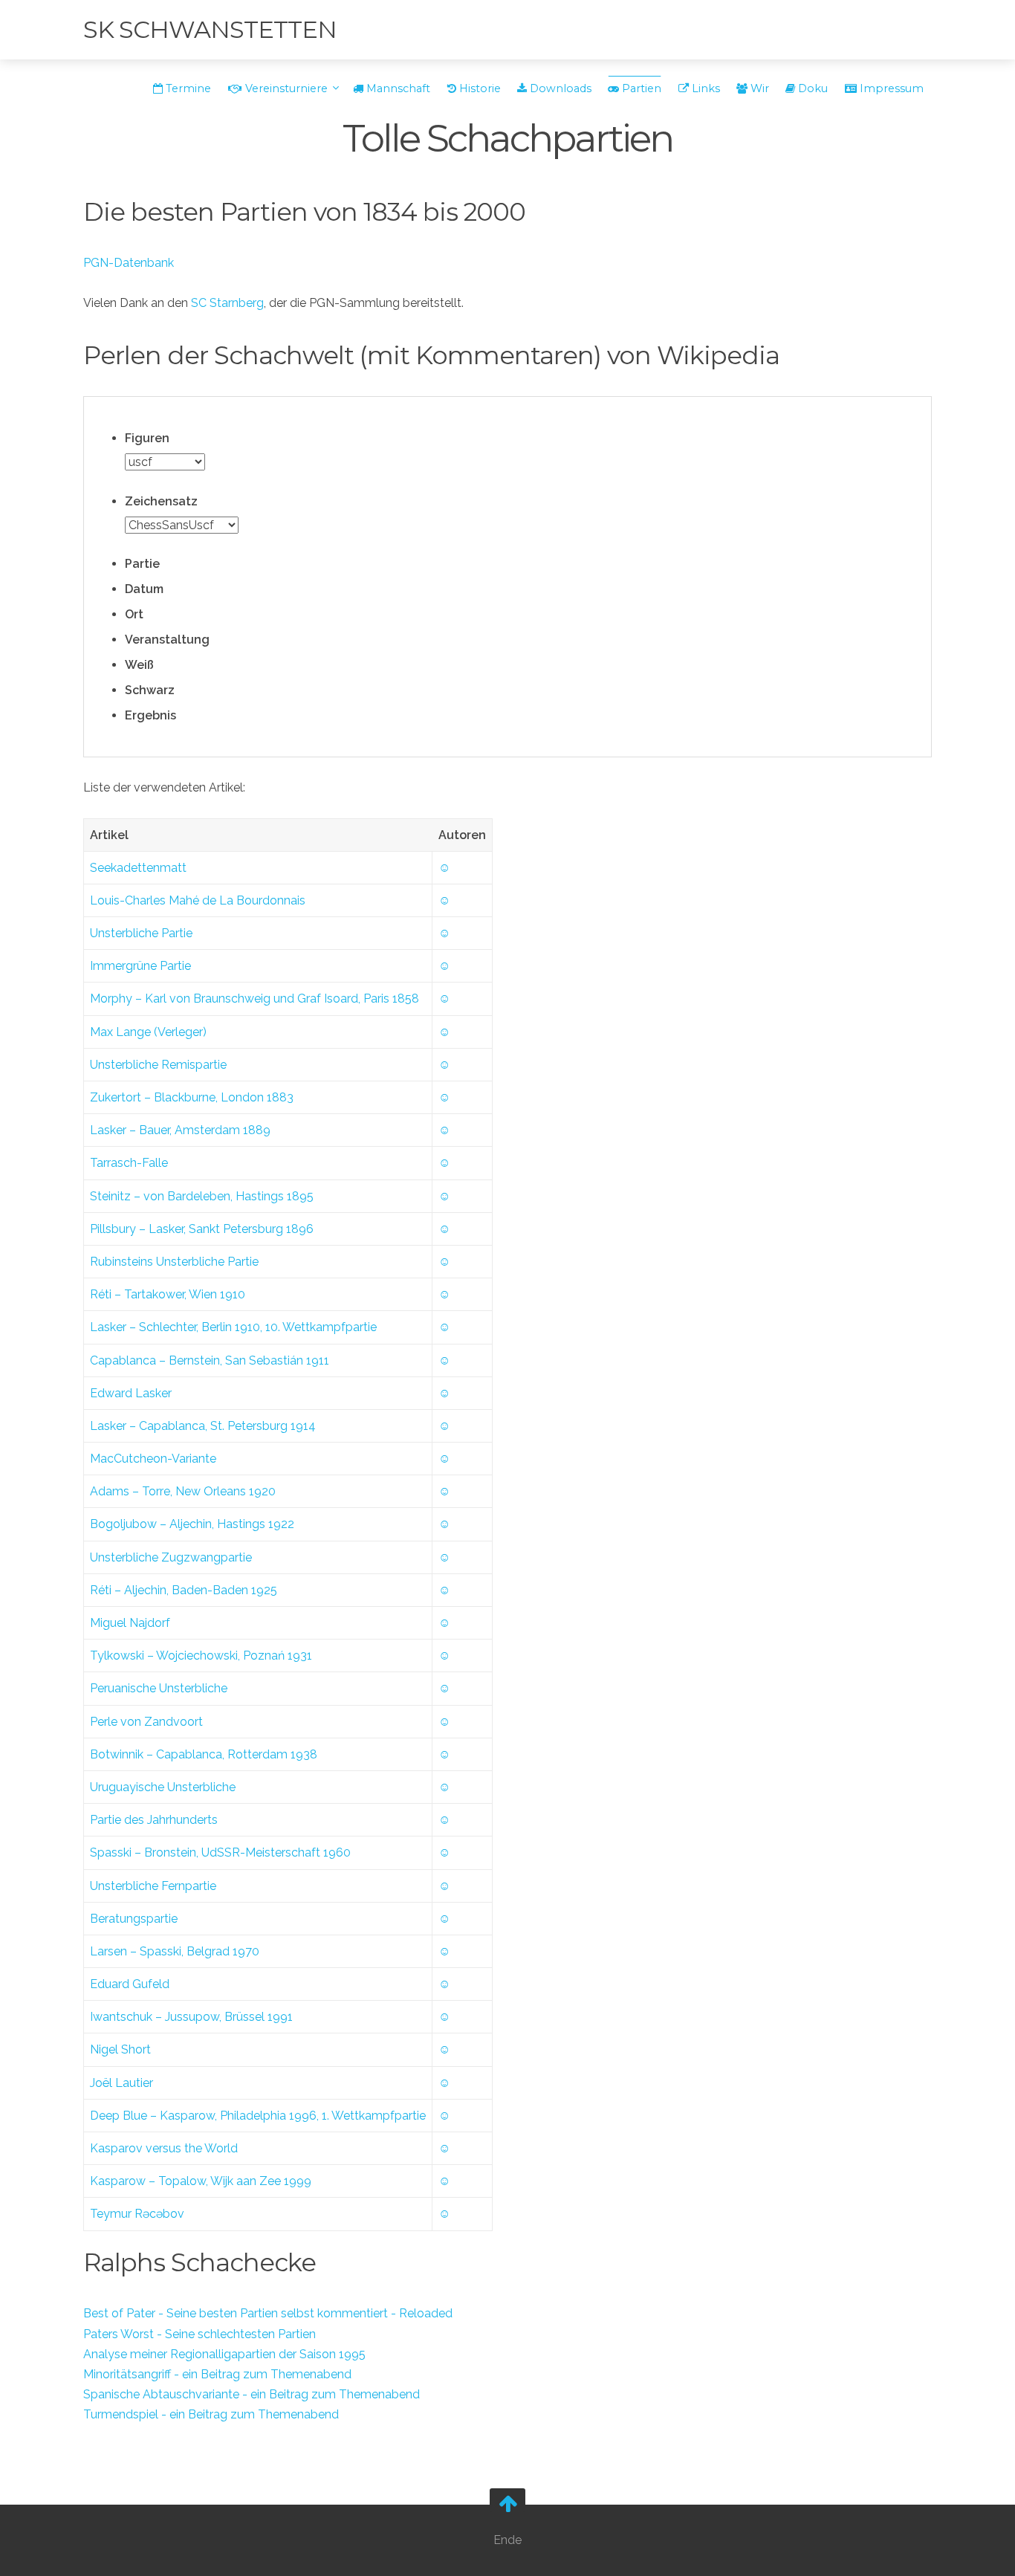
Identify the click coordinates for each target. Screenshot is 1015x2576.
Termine (187, 88)
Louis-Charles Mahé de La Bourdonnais (198, 900)
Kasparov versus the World (164, 2148)
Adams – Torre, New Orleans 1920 (183, 1491)
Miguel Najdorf (130, 1623)
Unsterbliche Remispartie (158, 1065)
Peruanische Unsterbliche (159, 1688)
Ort (134, 614)
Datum (144, 589)
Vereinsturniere (286, 88)
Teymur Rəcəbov (137, 2214)
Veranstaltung (167, 640)
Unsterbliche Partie (141, 933)
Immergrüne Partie (140, 966)
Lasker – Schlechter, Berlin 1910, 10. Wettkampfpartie (233, 1327)
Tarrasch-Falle (129, 1163)
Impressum (890, 88)
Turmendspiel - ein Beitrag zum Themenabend (211, 2414)
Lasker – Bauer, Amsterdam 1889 (180, 1130)
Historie (479, 88)
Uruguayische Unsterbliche (163, 1787)
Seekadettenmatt (138, 868)
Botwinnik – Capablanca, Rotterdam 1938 (204, 1754)
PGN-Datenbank (129, 263)
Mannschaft (397, 88)
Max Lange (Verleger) (148, 1032)
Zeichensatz (161, 501)
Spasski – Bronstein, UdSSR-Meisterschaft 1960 (220, 1852)
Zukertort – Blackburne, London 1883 (192, 1097)
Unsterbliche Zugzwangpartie (171, 1557)
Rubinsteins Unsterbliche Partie (174, 1262)
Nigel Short (120, 2049)
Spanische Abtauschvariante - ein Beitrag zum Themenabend (252, 2394)
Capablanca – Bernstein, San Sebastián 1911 (210, 1360)
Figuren (147, 438)
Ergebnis (150, 715)
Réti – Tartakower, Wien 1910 (168, 1294)
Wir (758, 88)
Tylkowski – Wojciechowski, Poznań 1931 (201, 1656)
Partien (640, 88)
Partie (142, 564)
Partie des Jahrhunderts (154, 1820)
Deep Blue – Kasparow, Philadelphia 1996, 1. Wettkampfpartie (258, 2116)
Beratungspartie (134, 1919)
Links (704, 88)
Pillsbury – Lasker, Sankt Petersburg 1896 (202, 1229)
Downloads (559, 88)
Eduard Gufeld (130, 1984)
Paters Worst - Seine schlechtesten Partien (200, 2334)
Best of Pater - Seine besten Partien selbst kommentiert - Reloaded (268, 2313)
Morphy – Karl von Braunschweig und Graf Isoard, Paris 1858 (254, 999)
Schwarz (150, 690)
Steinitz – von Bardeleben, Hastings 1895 (202, 1196)
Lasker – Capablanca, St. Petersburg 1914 (203, 1426)
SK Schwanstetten (210, 29)
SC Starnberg (227, 303)
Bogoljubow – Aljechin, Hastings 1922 (192, 1524)
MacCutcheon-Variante (153, 1459)
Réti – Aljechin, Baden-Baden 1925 (184, 1590)
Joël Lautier (121, 2083)
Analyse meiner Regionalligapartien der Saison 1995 (224, 2354)
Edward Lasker (131, 1393)
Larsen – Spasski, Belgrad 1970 (175, 1951)
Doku (811, 88)
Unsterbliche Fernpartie (153, 1886)
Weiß (139, 665)
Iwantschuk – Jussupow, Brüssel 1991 (191, 2017)
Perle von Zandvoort (146, 1722)
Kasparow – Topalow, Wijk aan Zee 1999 (201, 2181)
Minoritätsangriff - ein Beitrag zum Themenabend (217, 2374)
